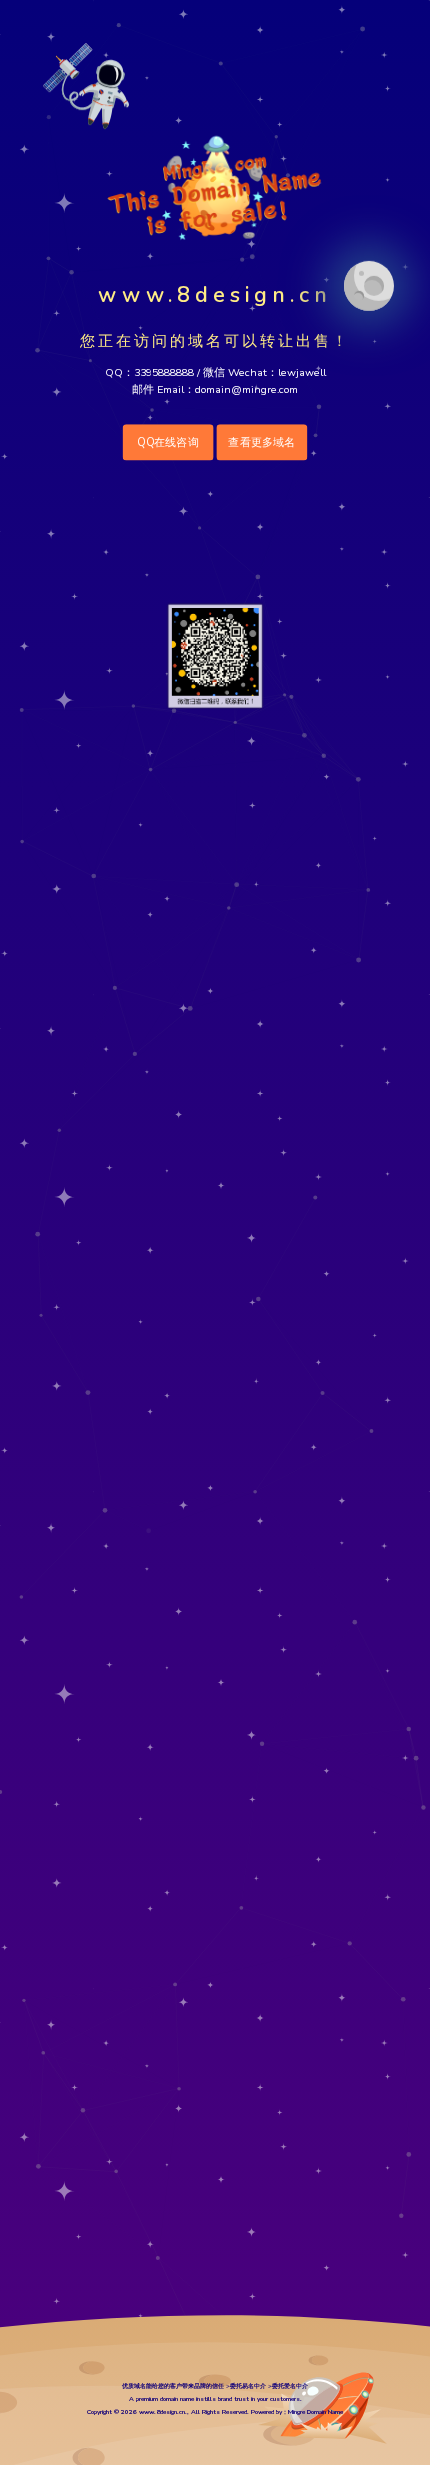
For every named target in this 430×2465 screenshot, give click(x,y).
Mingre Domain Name (315, 2411)
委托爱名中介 (290, 2385)
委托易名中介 (248, 2385)
